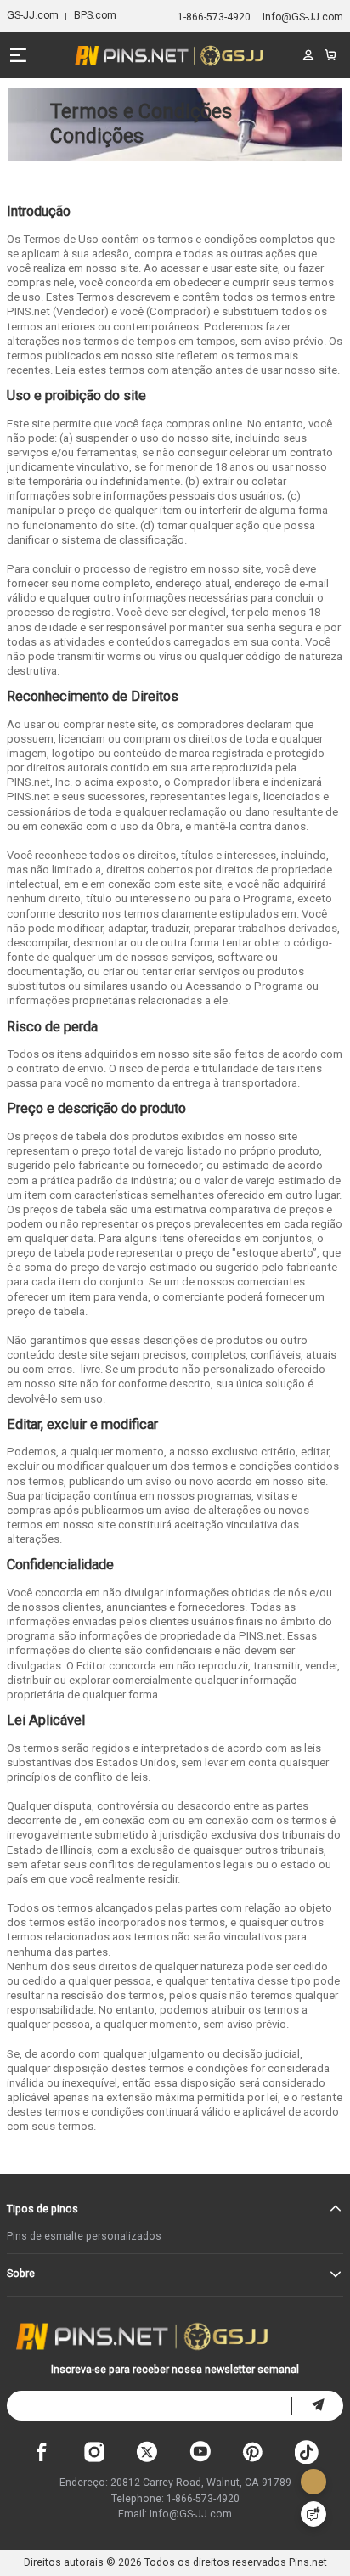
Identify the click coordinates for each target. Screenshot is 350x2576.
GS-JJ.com (33, 15)
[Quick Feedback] (313, 2514)
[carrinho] (331, 56)
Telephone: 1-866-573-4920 (175, 2499)
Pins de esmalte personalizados (84, 2236)
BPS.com (95, 15)
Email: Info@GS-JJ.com (175, 2514)
